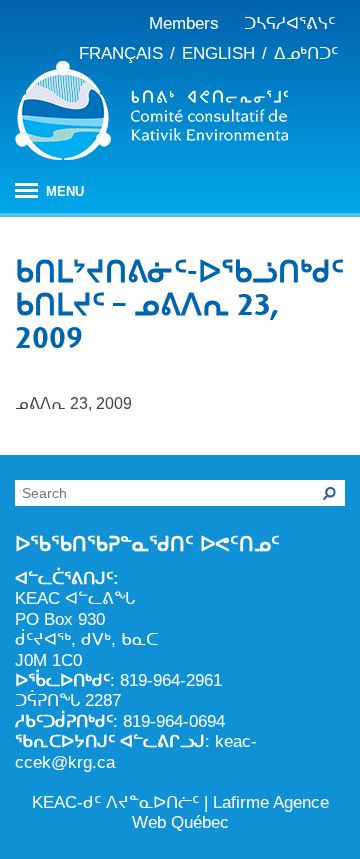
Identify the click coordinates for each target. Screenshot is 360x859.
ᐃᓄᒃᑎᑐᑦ (306, 53)
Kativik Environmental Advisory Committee (151, 114)
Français (121, 53)
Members (184, 23)
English (218, 53)
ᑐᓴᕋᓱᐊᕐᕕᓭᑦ (289, 23)
